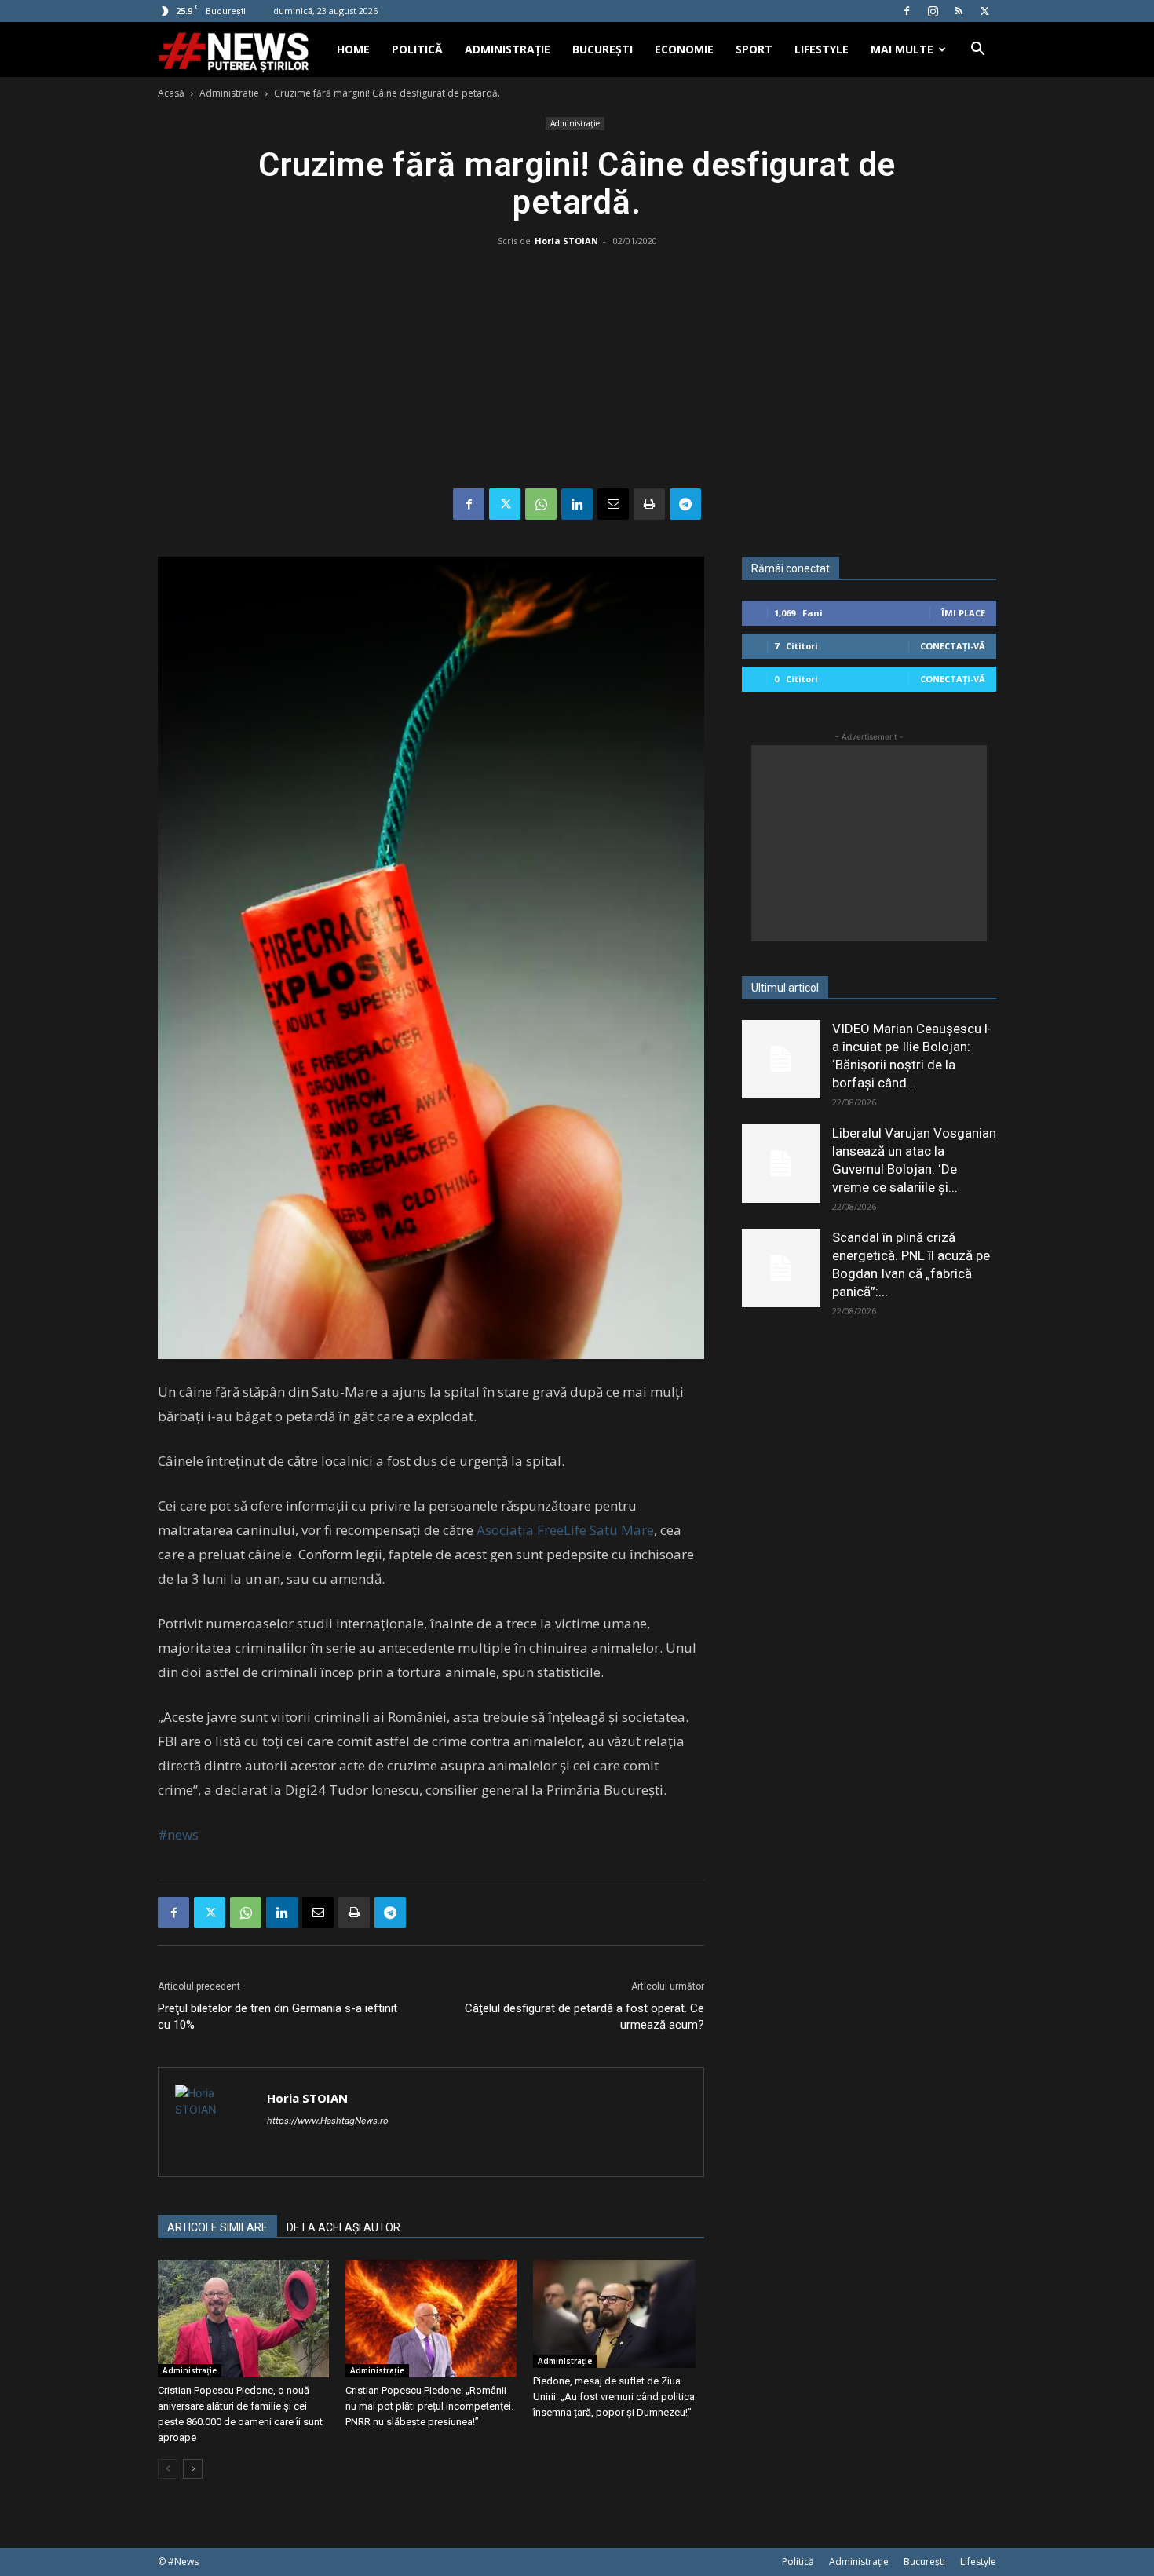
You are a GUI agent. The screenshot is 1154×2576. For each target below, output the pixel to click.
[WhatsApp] (541, 504)
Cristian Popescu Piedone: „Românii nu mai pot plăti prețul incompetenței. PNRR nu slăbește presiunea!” (429, 2406)
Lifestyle (822, 49)
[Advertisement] (577, 371)
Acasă (171, 93)
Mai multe (902, 49)
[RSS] (959, 11)
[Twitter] (984, 11)
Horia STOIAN (566, 241)
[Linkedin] (577, 504)
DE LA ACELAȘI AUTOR (343, 2227)
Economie (684, 49)
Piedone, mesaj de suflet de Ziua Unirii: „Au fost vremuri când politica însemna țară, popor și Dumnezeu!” (614, 2397)
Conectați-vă (953, 646)
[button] (977, 51)
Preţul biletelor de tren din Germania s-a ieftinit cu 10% (278, 2017)
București (603, 49)
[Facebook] (907, 11)
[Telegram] (685, 504)
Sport (754, 49)
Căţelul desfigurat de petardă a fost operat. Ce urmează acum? (584, 2017)
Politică (417, 49)
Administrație (508, 49)
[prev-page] (168, 2469)
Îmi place (963, 613)
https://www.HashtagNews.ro (328, 2121)
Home (353, 49)
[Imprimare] (649, 504)
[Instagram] (933, 11)
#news (178, 1834)
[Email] (613, 504)
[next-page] (193, 2469)
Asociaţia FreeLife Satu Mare (565, 1530)
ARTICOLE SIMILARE (217, 2227)
